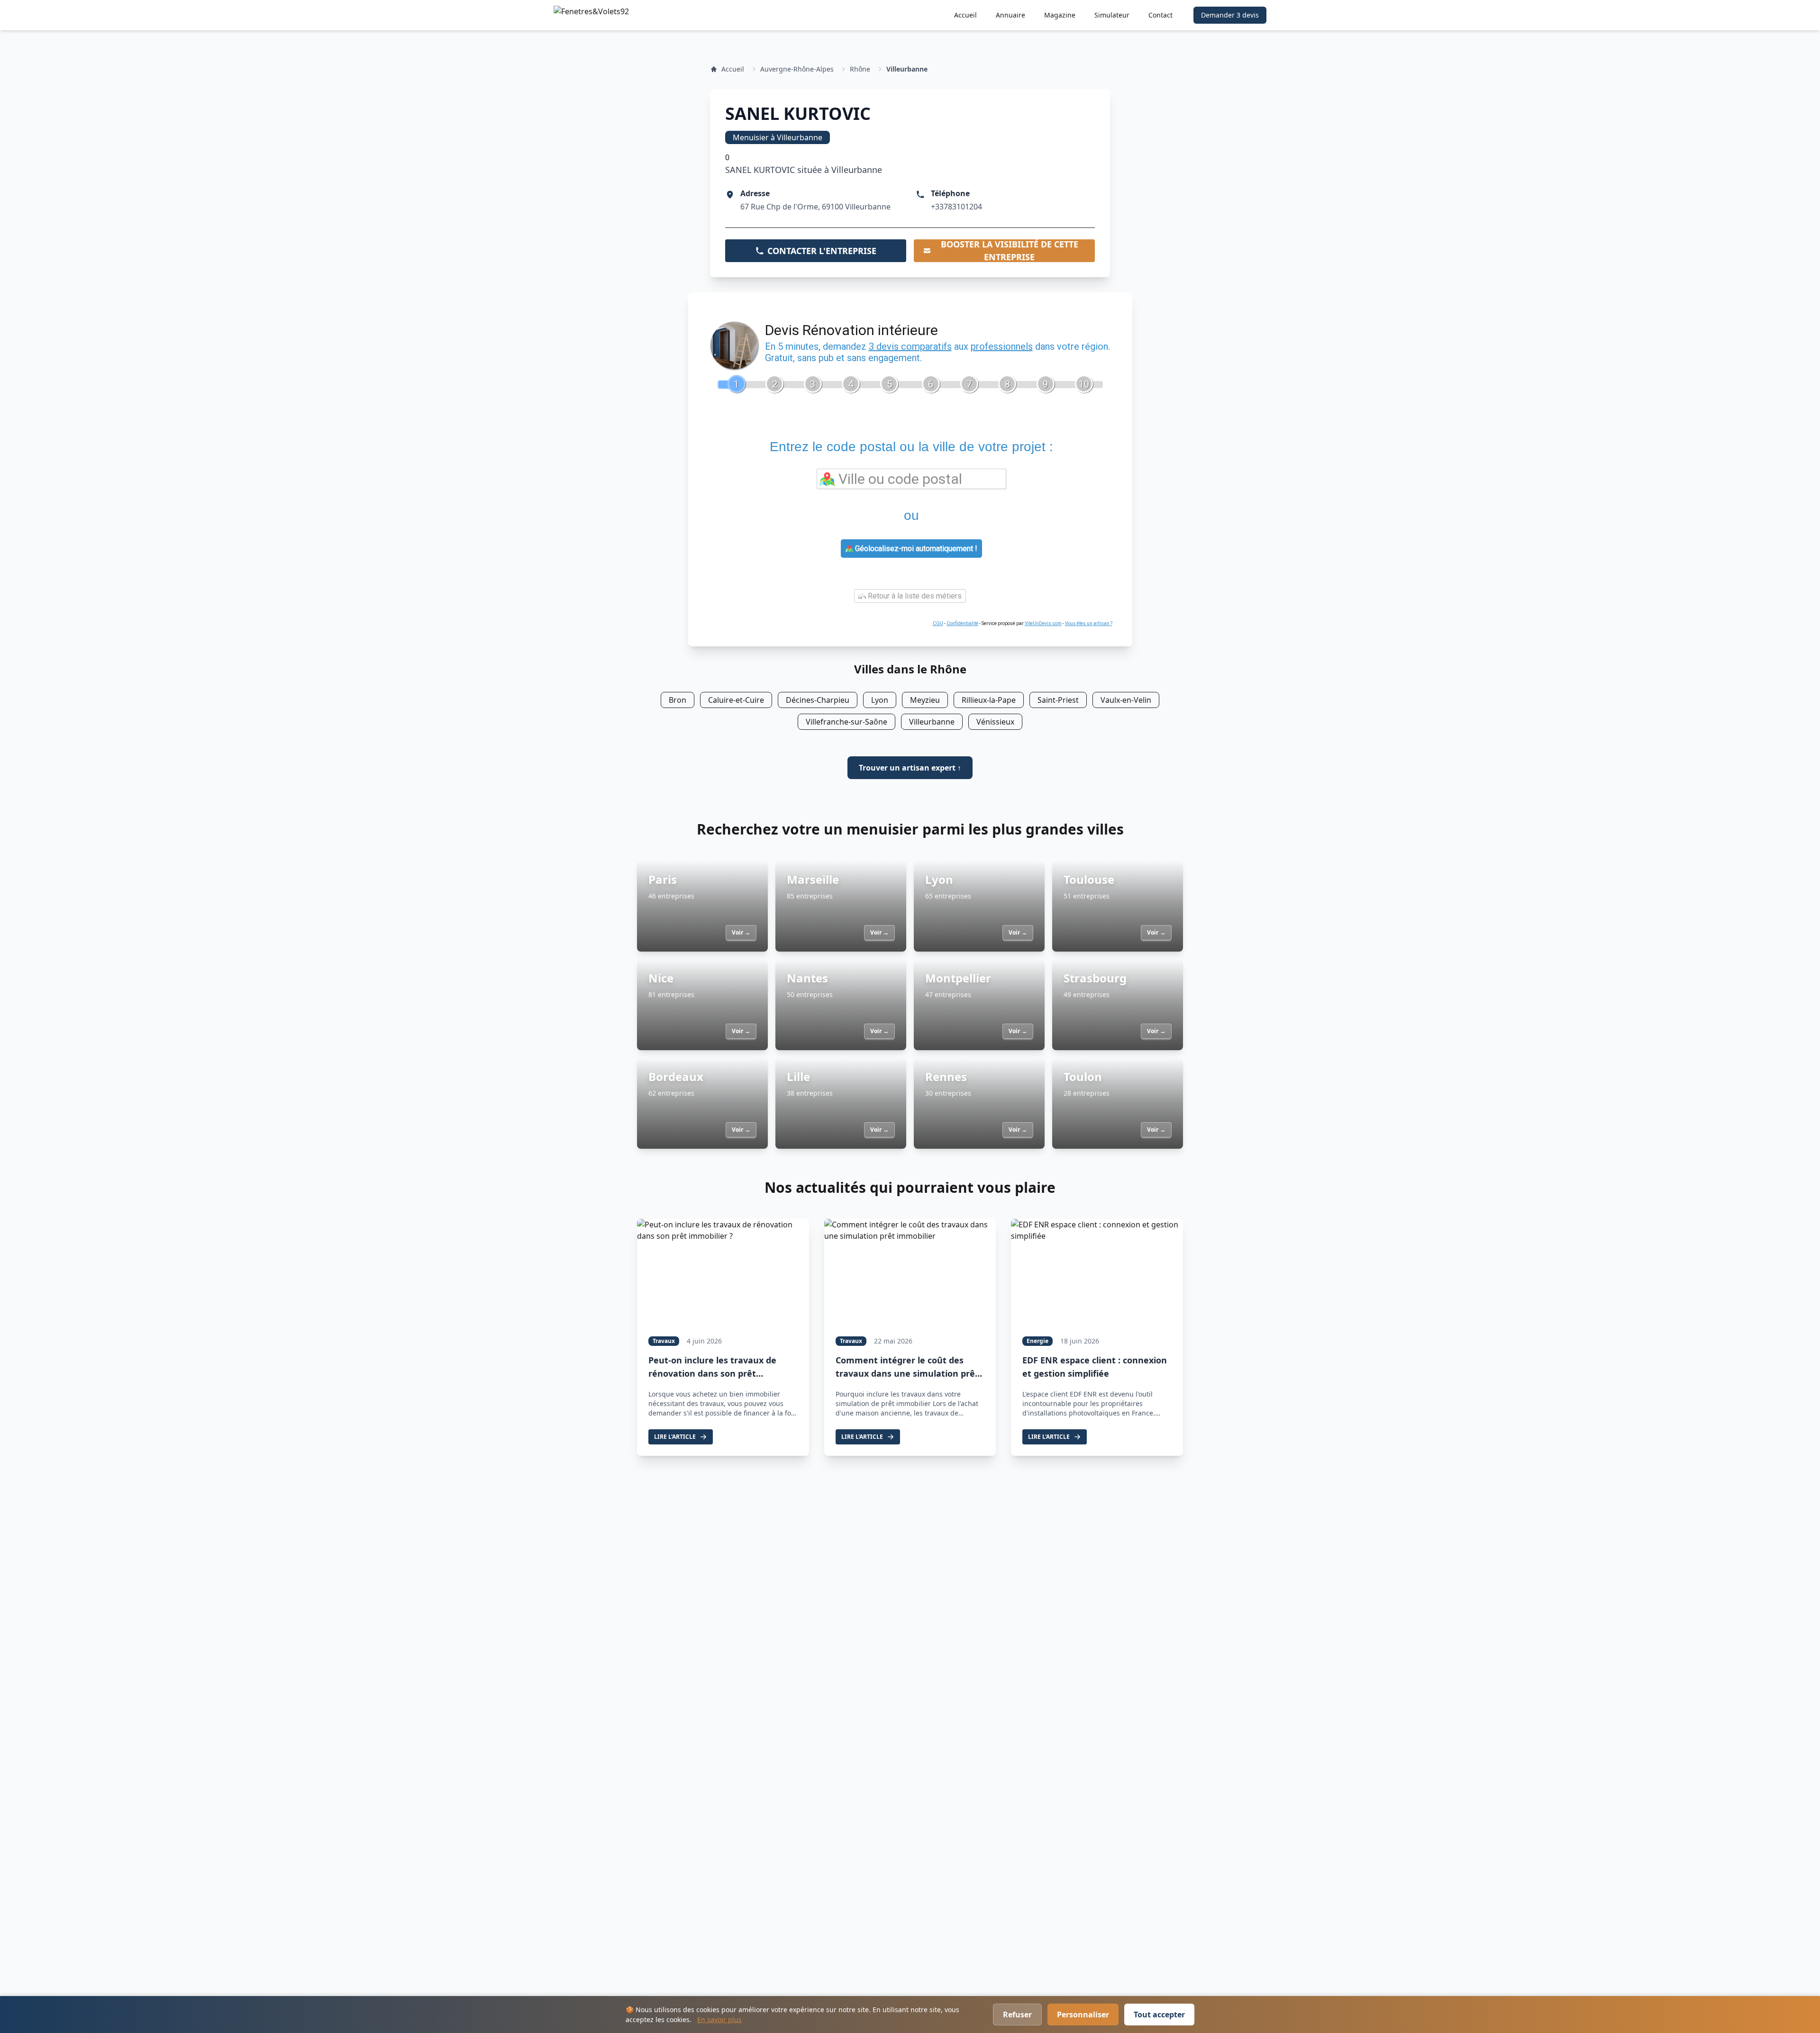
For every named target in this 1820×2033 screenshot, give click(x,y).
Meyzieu (925, 700)
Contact (1160, 15)
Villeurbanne (907, 69)
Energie (1037, 1341)
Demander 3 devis (1230, 15)
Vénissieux (995, 722)
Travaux (664, 1341)
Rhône (860, 69)
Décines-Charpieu (818, 700)
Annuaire (1010, 15)
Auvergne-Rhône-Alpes (797, 69)
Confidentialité (962, 623)
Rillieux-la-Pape (989, 700)
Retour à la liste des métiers (914, 596)
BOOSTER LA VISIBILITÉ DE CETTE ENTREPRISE (1010, 251)
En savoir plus (719, 2019)
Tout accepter (1159, 2015)
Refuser (1017, 2015)
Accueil (965, 15)
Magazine (1060, 15)
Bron (678, 700)
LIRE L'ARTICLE (675, 1437)
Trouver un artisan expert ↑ (910, 768)
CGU (938, 623)
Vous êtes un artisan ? (1089, 623)
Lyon (880, 700)
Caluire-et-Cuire (736, 700)
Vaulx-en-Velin (1126, 700)
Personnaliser (1083, 2015)
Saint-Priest (1058, 700)
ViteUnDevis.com (1043, 623)
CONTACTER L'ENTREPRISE (822, 251)
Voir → (741, 932)
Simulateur (1112, 15)
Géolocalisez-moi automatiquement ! (915, 549)
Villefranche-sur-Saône (846, 722)
